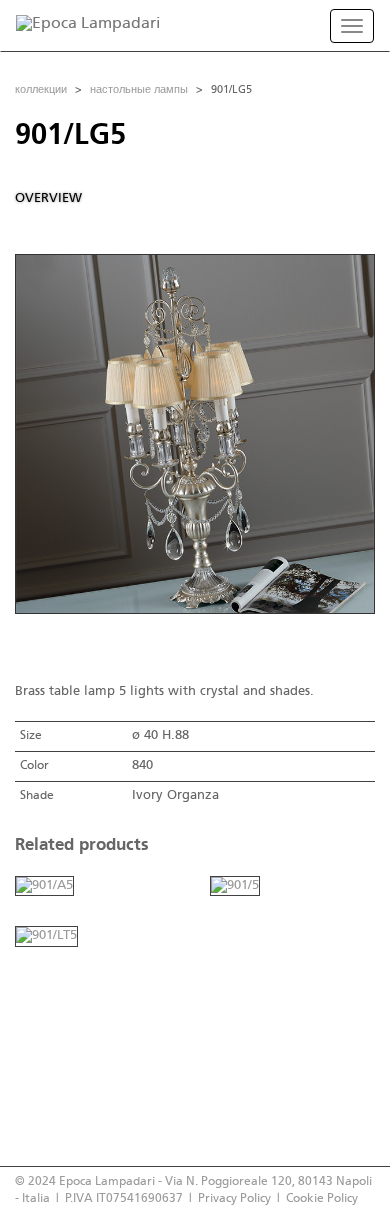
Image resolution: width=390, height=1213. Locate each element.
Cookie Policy (322, 1198)
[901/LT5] (46, 936)
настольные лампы (139, 90)
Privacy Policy (234, 1198)
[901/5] (235, 885)
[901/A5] (44, 885)
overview (48, 198)
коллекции (41, 90)
